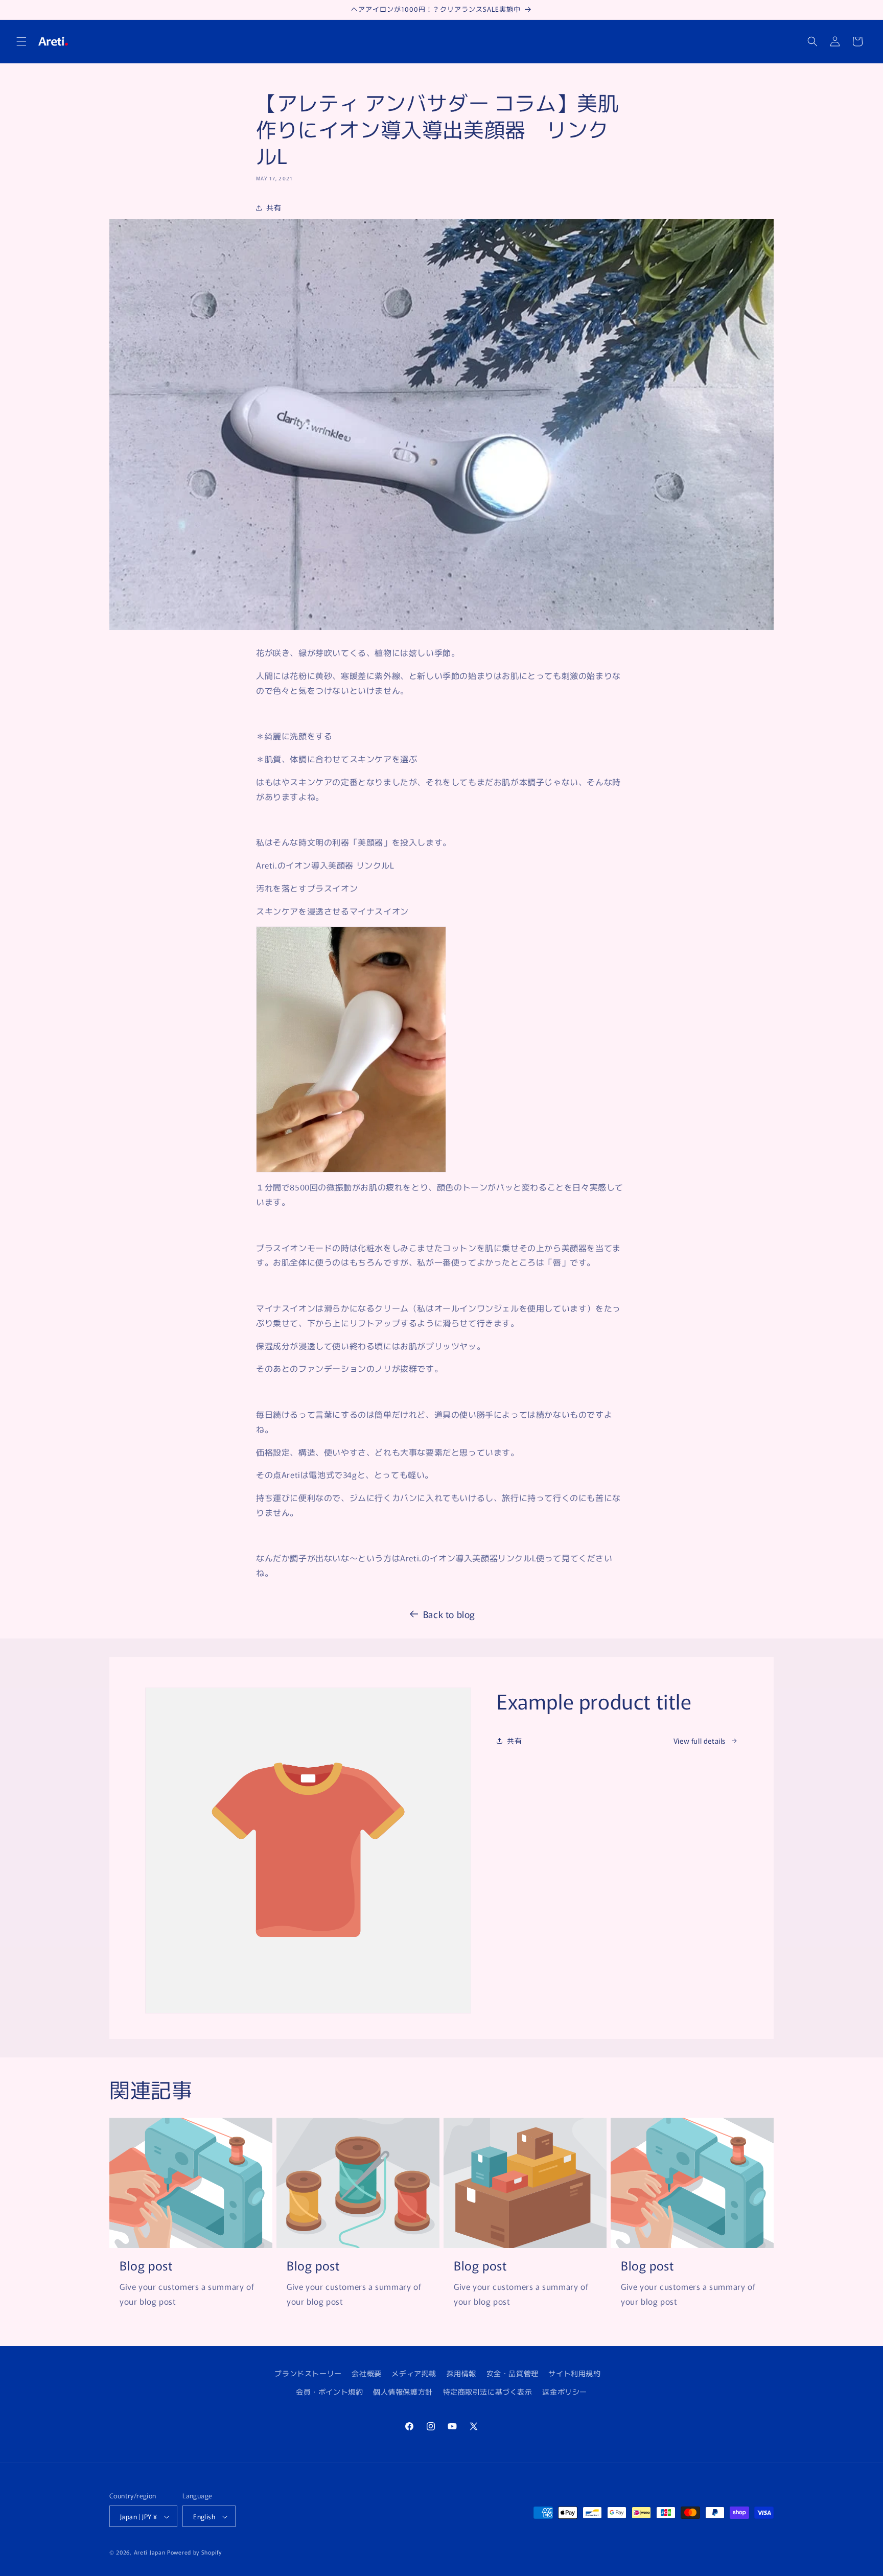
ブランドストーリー (308, 2373)
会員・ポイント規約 (329, 2391)
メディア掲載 (414, 2373)
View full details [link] (700, 1741)
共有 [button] (274, 207)
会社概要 (366, 2373)
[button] (21, 41)
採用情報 (461, 2373)
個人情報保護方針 (403, 2391)
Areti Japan (150, 2552)
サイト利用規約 (574, 2373)
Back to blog (449, 1614)
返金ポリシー (565, 2391)
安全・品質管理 (513, 2373)
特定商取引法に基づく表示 (488, 2391)
